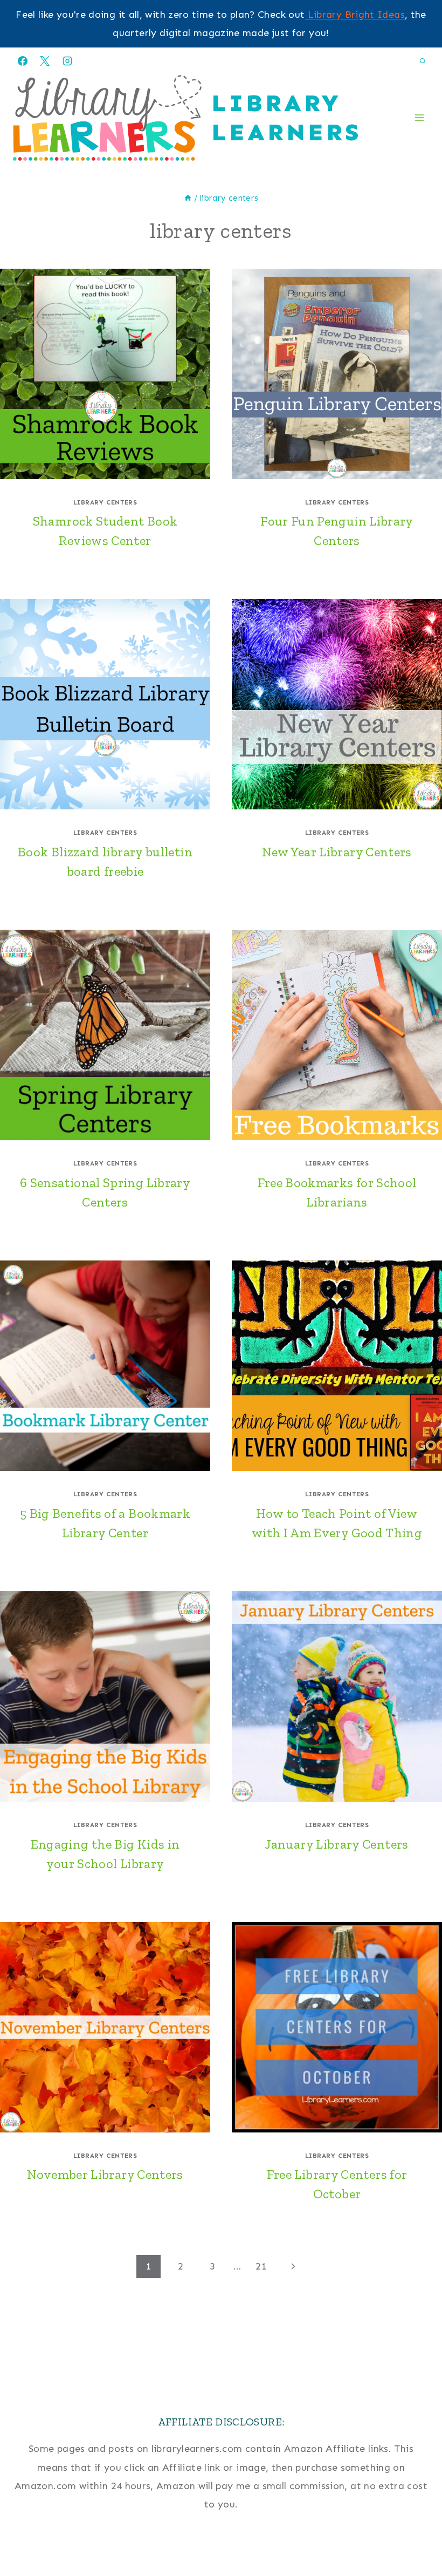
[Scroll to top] (416, 2534)
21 (261, 2266)
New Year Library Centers (337, 852)
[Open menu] (419, 118)
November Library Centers (105, 2174)
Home (221, 2553)
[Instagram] (67, 61)
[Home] (188, 198)
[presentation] (105, 374)
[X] (45, 61)
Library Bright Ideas (355, 15)
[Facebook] (23, 61)
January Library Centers (337, 1844)
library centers (105, 502)
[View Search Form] (423, 61)
